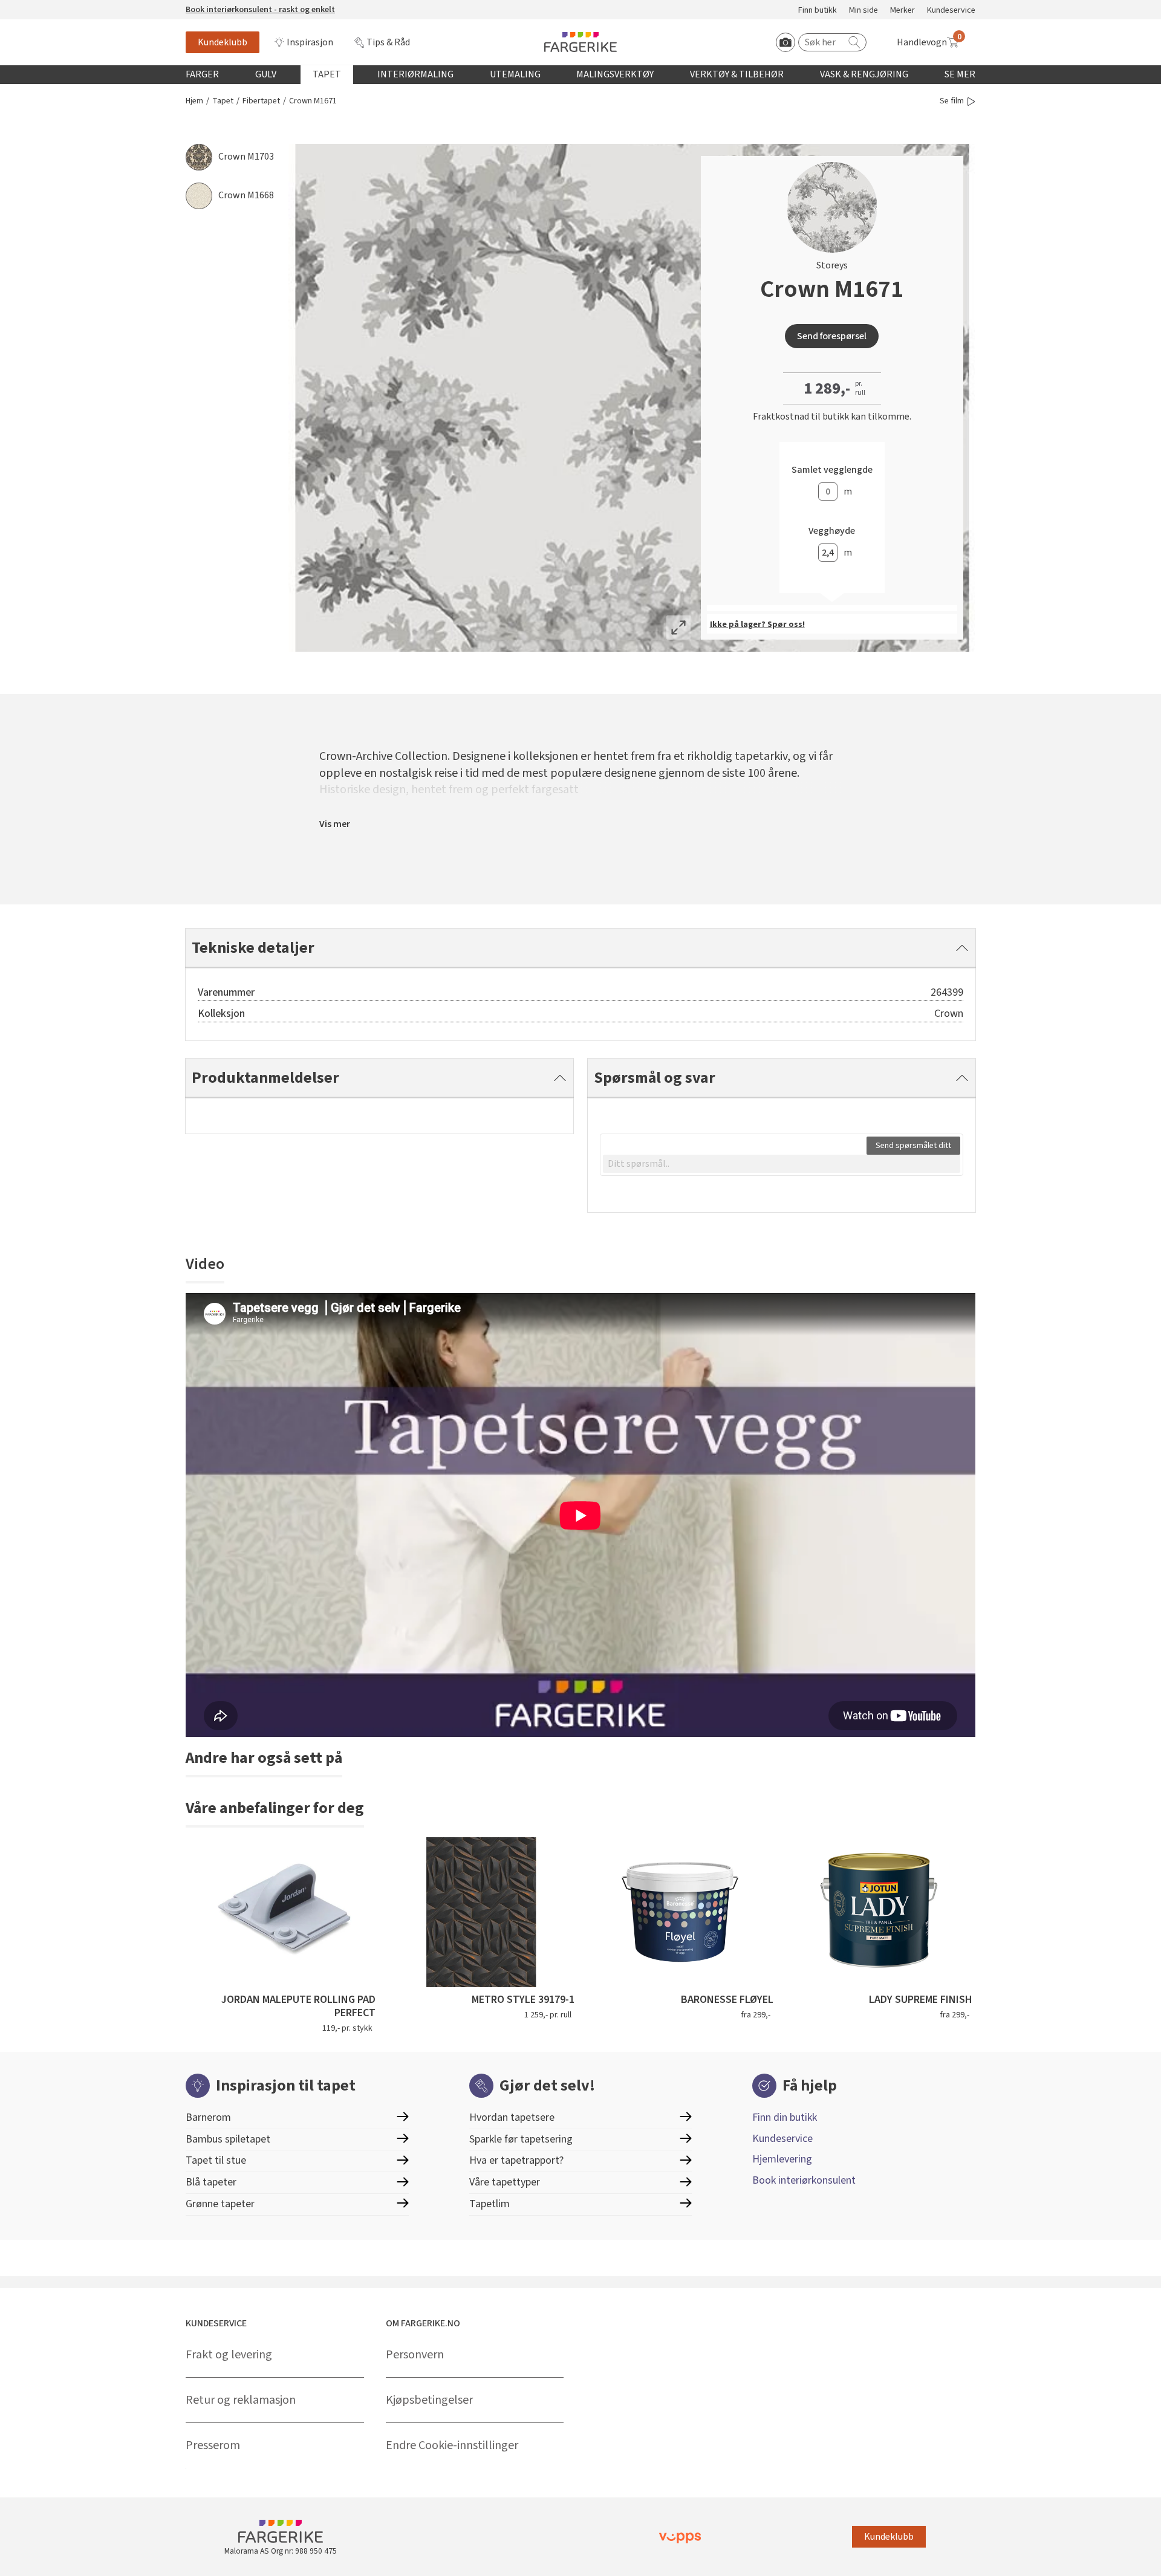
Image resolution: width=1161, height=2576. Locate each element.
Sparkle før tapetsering (521, 2139)
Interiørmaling (415, 74)
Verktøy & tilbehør (737, 74)
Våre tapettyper (505, 2182)
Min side (863, 11)
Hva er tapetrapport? (516, 2160)
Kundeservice (951, 11)
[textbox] (782, 1164)
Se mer (960, 74)
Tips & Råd (388, 42)
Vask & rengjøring (864, 74)
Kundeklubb (223, 42)
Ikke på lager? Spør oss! (757, 625)
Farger (202, 74)
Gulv (266, 74)
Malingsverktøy (615, 74)
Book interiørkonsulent (804, 2180)
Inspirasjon (310, 42)
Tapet (327, 74)
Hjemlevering (782, 2159)
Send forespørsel (832, 336)
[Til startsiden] (580, 42)
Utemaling (515, 74)
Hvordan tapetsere (512, 2117)
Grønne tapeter (220, 2204)
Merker (902, 11)
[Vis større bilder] (678, 628)
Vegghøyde (832, 531)
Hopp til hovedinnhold (47, 7)
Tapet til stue (216, 2160)
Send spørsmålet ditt (913, 1146)
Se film (952, 101)
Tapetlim (489, 2204)
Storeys (832, 265)
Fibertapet (261, 101)
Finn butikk (818, 11)
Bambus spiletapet (228, 2139)
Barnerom (208, 2117)
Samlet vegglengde (832, 470)
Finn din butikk (785, 2117)
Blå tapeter (211, 2182)
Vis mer (335, 824)
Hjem (194, 101)
